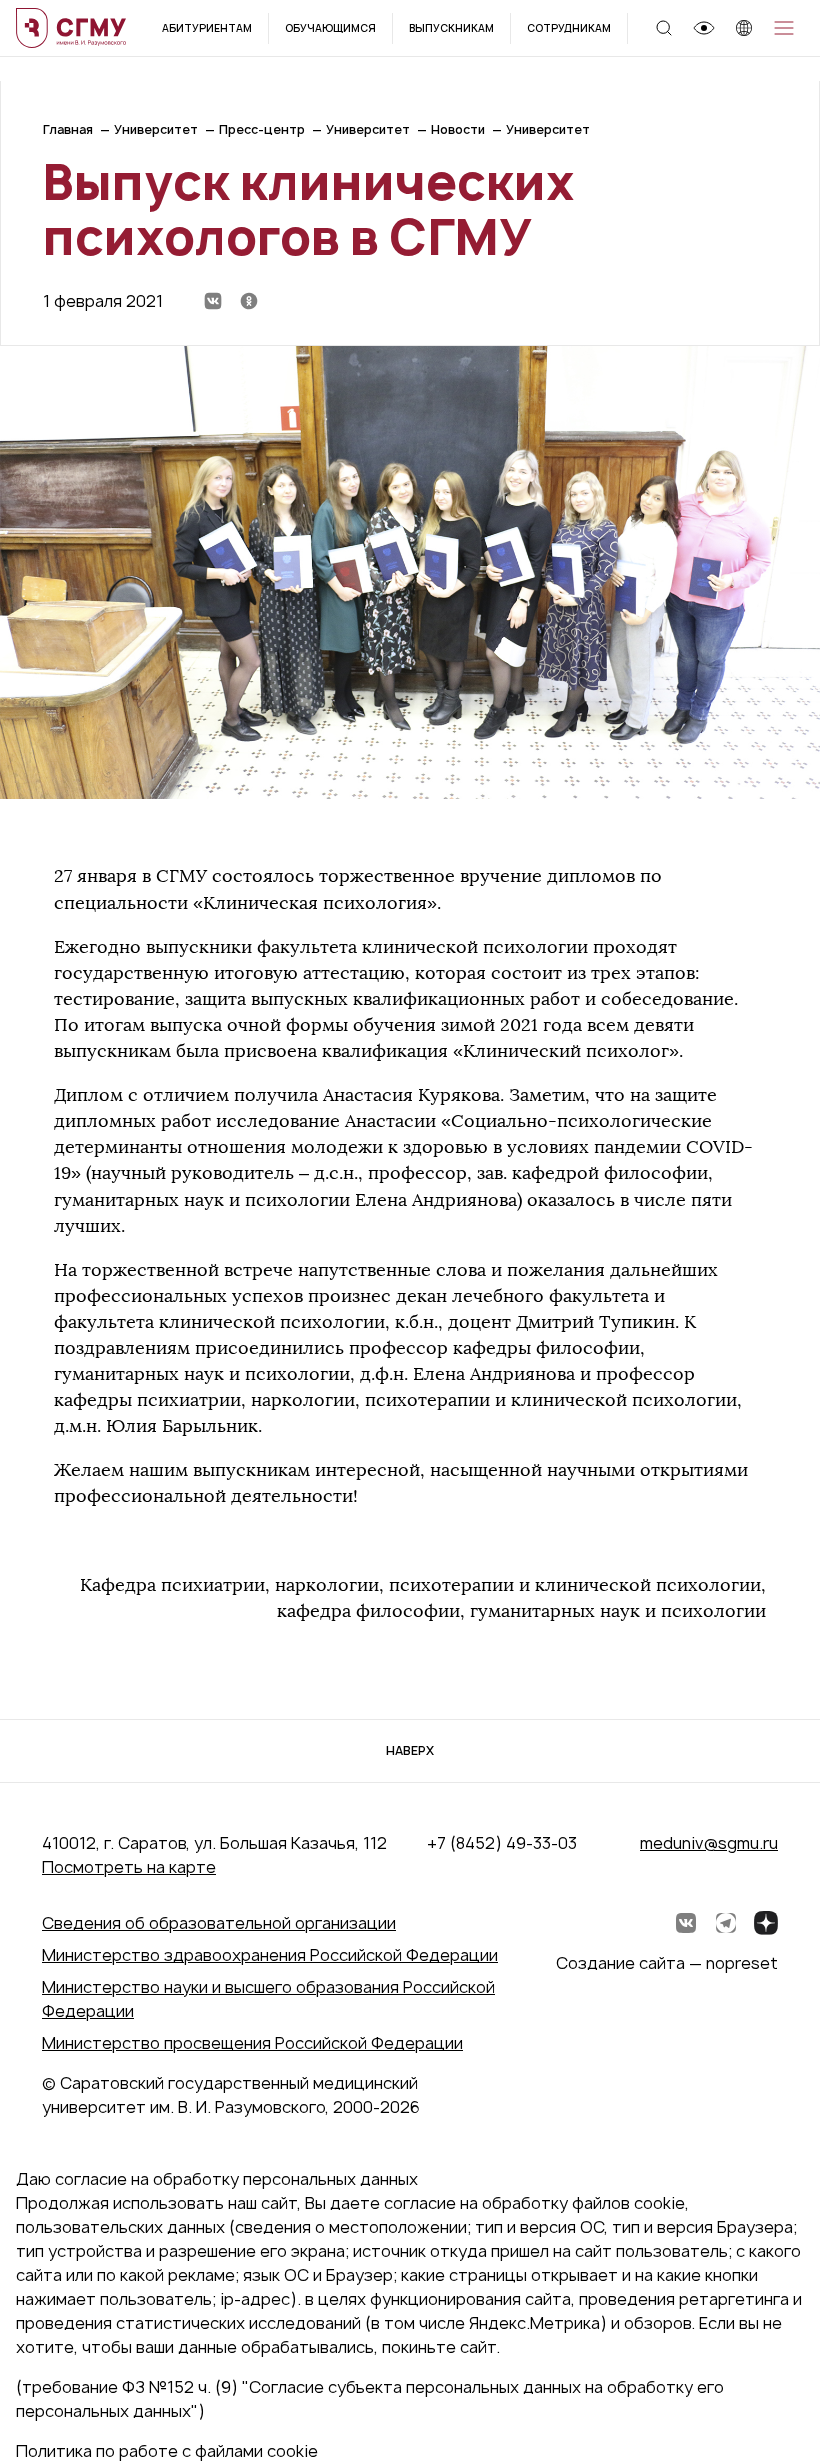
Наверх (410, 1750)
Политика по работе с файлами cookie (167, 2451)
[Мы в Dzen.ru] (766, 1923)
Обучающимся (330, 28)
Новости (458, 129)
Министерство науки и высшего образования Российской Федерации (268, 1999)
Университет (156, 129)
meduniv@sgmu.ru (709, 1843)
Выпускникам (451, 28)
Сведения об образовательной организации (219, 1923)
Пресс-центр (262, 129)
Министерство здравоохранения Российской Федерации (270, 1955)
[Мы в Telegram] (726, 1923)
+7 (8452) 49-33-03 (502, 1843)
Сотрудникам (569, 28)
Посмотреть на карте (129, 1867)
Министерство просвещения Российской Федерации (252, 2043)
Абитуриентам (207, 28)
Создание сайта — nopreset (667, 1963)
